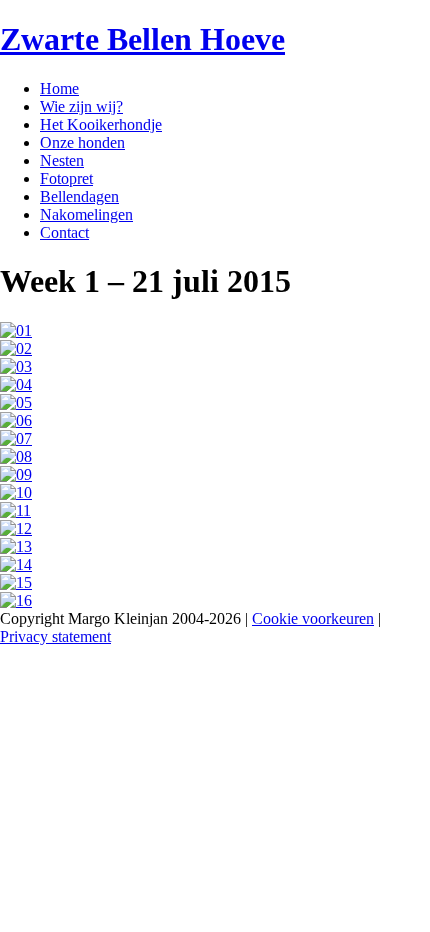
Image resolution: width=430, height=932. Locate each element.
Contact (64, 232)
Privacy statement (55, 636)
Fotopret (66, 178)
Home (59, 88)
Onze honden (82, 142)
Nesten (62, 160)
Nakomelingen (86, 214)
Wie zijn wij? (81, 106)
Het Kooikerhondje (101, 124)
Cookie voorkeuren (313, 618)
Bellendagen (79, 196)
